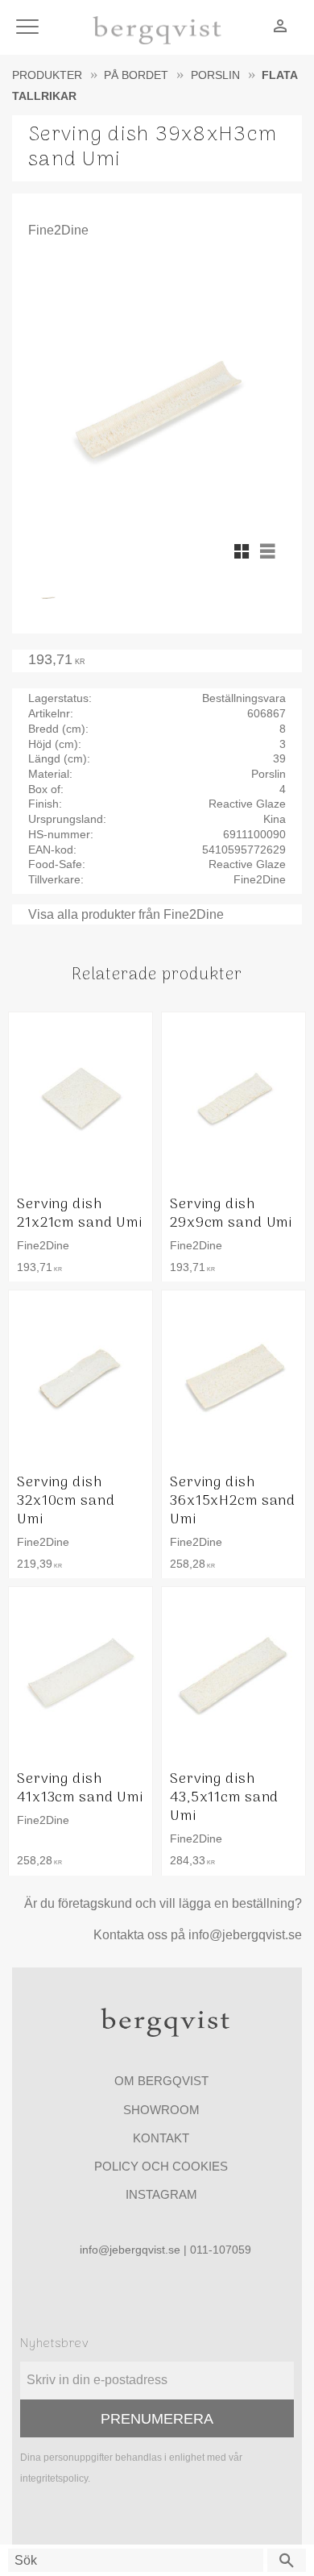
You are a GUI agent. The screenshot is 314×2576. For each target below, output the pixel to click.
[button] (30, 28)
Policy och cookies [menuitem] (161, 2166)
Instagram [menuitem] (161, 2194)
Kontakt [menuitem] (161, 2138)
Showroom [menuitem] (161, 2110)
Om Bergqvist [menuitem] (161, 2081)
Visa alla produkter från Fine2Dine (126, 914)
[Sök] (287, 2560)
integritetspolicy (54, 2478)
